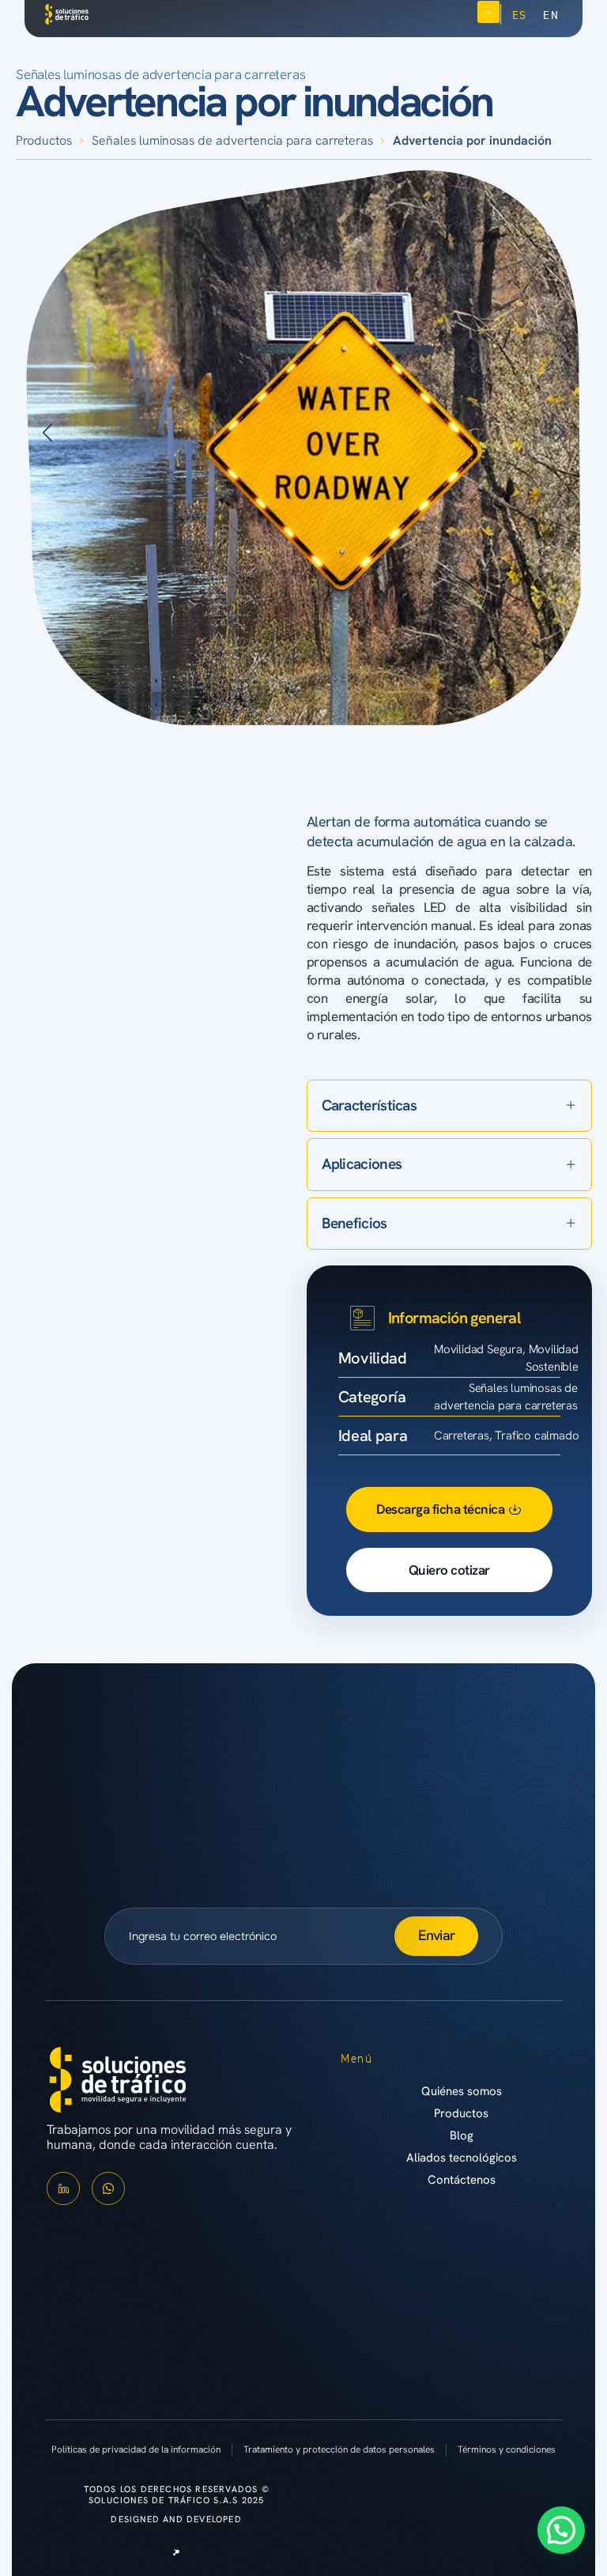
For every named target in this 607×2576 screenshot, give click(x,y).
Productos (44, 140)
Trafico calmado (537, 1436)
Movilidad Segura (478, 1349)
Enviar (436, 1935)
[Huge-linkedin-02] (63, 2188)
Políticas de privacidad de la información (136, 2449)
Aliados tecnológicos (462, 2158)
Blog (462, 2135)
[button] (47, 433)
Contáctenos (462, 2180)
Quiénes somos (462, 2091)
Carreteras (462, 1436)
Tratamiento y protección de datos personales (339, 2449)
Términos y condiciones (507, 2449)
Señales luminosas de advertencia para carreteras (160, 74)
